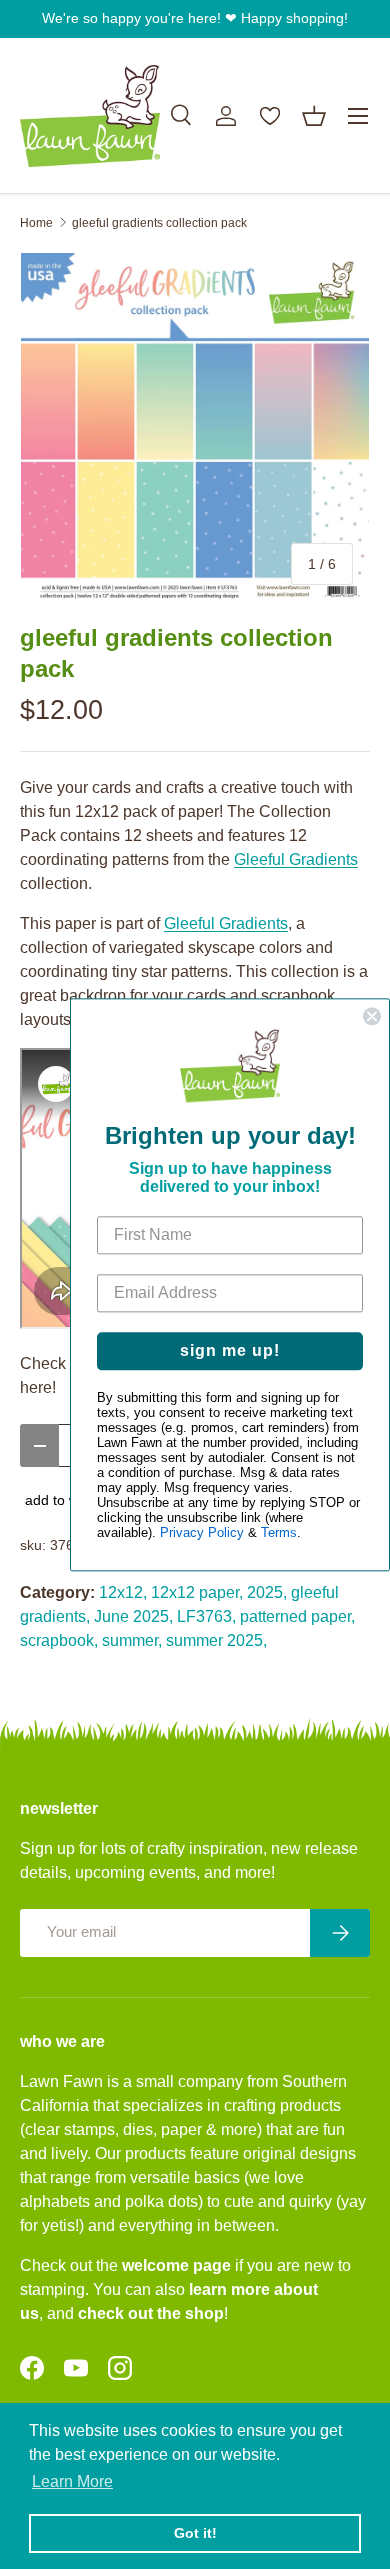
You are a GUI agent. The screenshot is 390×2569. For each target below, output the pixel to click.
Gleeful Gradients (296, 859)
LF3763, (206, 1616)
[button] (314, 116)
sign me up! (230, 1350)
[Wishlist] (270, 116)
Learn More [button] (72, 2481)
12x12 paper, (197, 1592)
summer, (132, 1640)
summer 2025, (216, 1640)
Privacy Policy (202, 1532)
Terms (279, 1532)
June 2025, (133, 1616)
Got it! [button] (195, 2533)
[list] (195, 427)
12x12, (123, 1592)
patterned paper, (297, 1616)
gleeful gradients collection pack (159, 223)
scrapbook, (59, 1640)
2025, (267, 1592)
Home (36, 223)
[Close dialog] (372, 1016)
